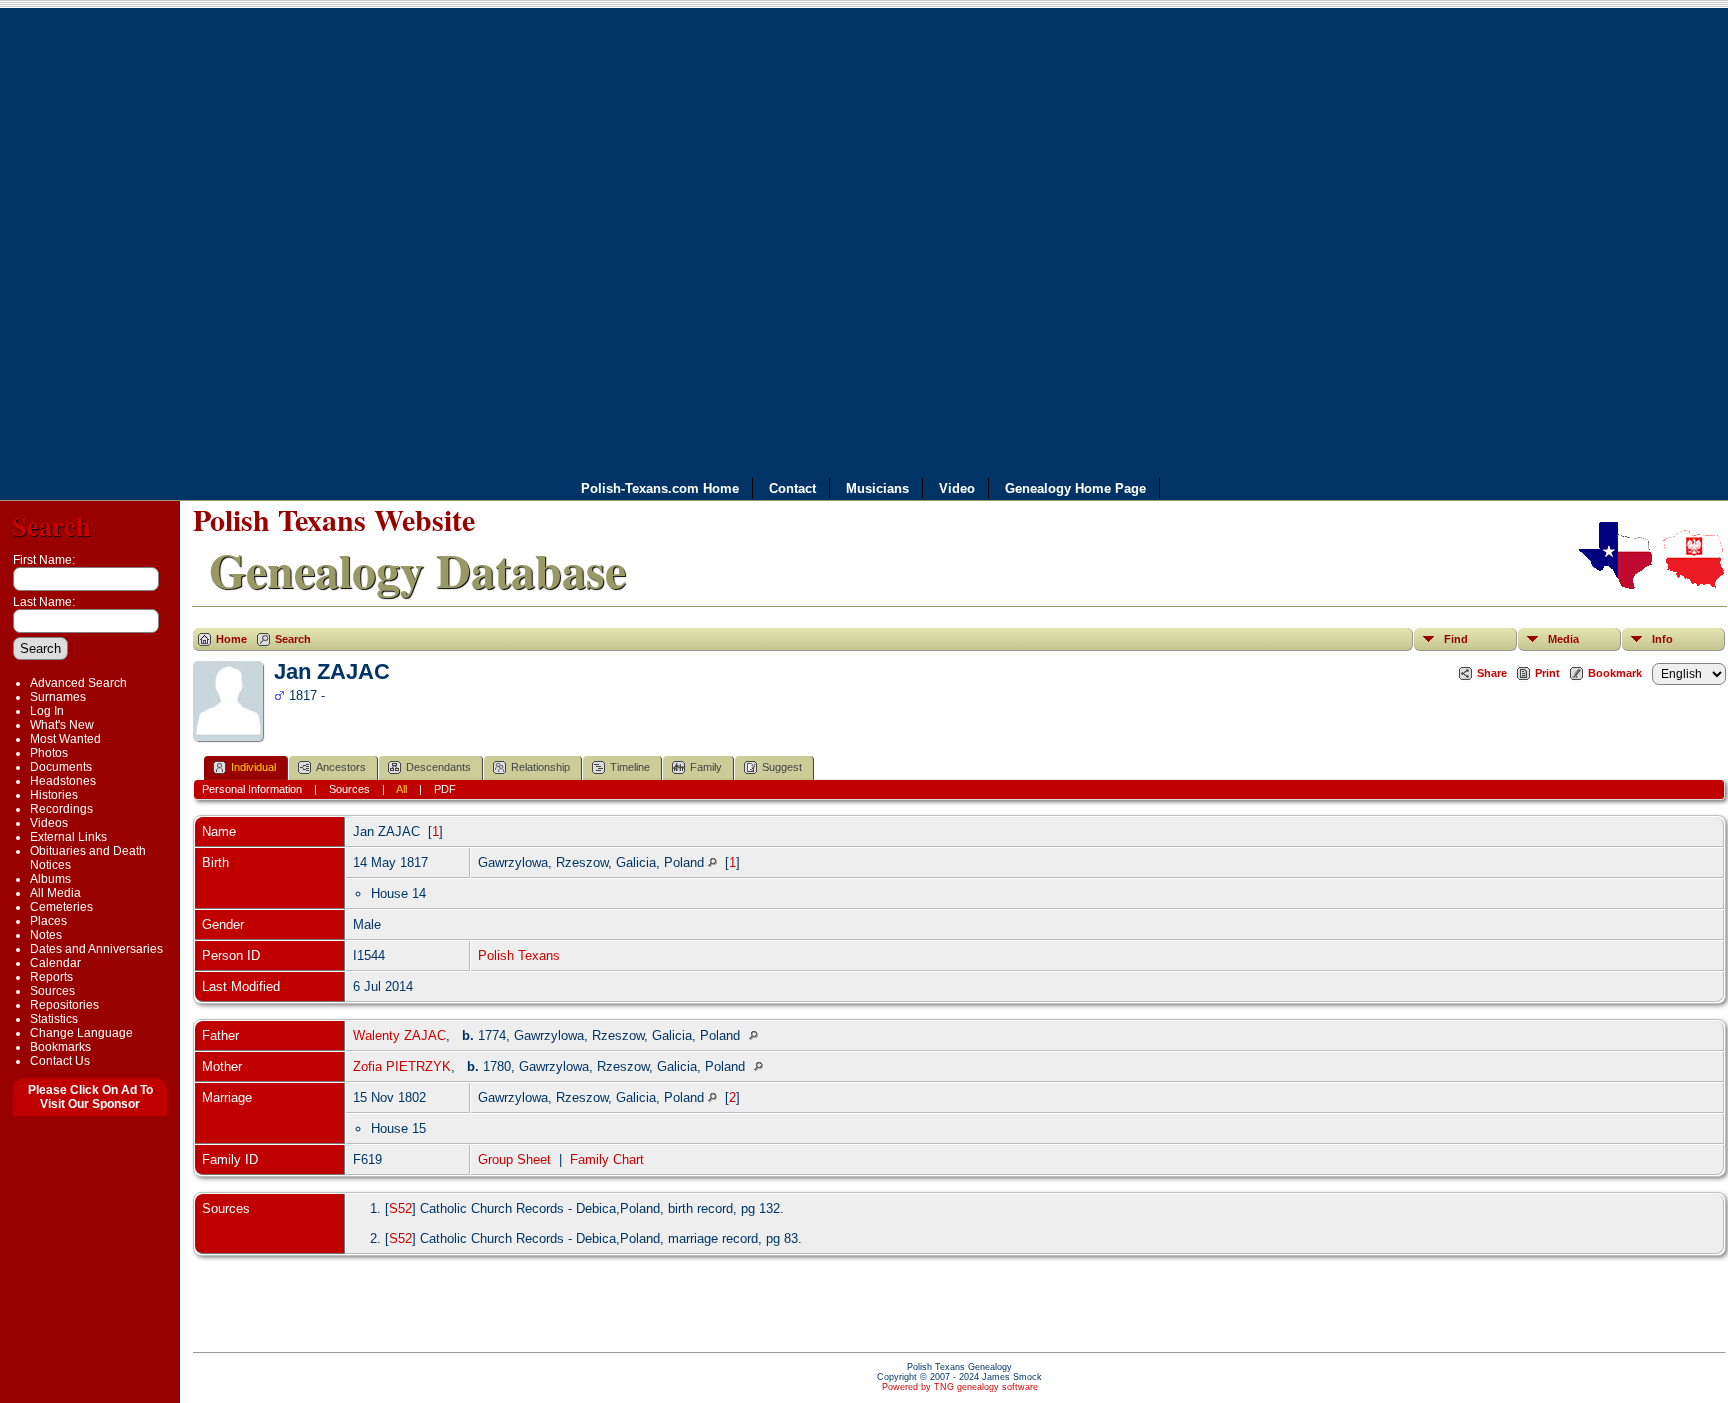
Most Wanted (65, 739)
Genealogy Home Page (1075, 488)
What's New (62, 725)
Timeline (630, 767)
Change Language (81, 1033)
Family (706, 767)
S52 (400, 1208)
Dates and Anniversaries (96, 949)
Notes (46, 935)
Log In (47, 711)
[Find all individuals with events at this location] (712, 862)
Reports (51, 977)
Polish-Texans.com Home (660, 488)
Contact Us (60, 1061)
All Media (55, 893)
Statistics (54, 1019)
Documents (61, 767)
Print (1547, 673)
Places (48, 921)
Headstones (63, 781)
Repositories (64, 1005)
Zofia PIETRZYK (402, 1066)
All (401, 789)
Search (51, 525)
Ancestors (341, 767)
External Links (68, 837)
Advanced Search (78, 683)
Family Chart (607, 1159)
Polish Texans (519, 955)
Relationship (540, 767)
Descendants (438, 767)
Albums (50, 879)
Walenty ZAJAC (399, 1035)
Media (1563, 639)
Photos (49, 753)
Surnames (58, 697)
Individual (253, 767)
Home (231, 639)
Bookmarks (60, 1047)
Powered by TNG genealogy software (960, 1387)
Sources (52, 991)
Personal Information (252, 789)
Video (957, 488)
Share (1492, 673)
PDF (445, 789)
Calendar (55, 963)
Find (1456, 639)
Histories (54, 795)
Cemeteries (61, 907)
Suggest (782, 767)
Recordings (61, 809)
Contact (792, 488)
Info (1662, 639)
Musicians (877, 488)
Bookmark (1615, 673)
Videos (49, 823)
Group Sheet (514, 1159)
